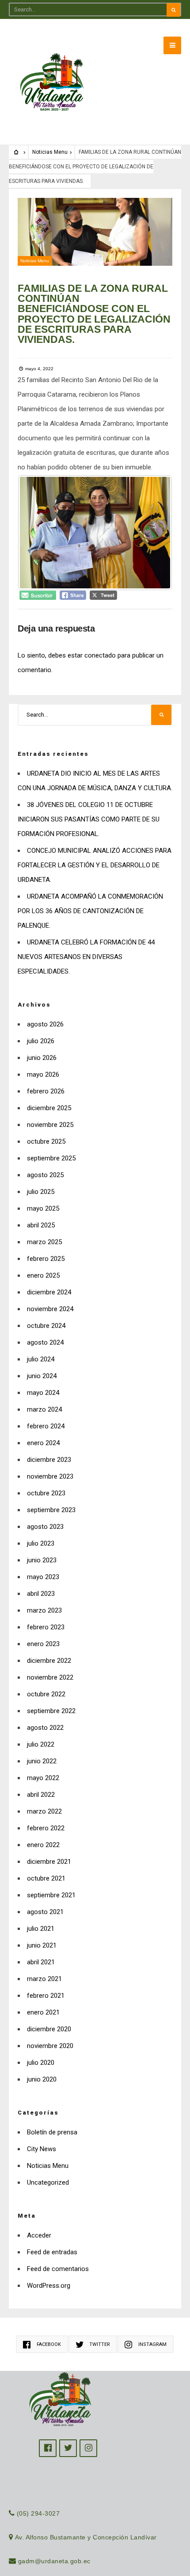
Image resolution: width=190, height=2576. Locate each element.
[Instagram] (88, 2448)
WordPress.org (49, 2286)
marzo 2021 (44, 1979)
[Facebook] (48, 2448)
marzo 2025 (44, 1242)
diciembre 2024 (49, 1292)
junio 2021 (42, 1945)
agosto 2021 (45, 1912)
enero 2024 (43, 1443)
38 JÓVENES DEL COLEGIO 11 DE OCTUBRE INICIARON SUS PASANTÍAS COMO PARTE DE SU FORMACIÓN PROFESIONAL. (89, 819)
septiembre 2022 (51, 1711)
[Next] (154, 533)
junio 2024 (42, 1376)
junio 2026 (42, 1058)
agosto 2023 (45, 1527)
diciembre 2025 (49, 1108)
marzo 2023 (44, 1610)
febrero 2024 (46, 1426)
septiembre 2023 (51, 1510)
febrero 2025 (46, 1259)
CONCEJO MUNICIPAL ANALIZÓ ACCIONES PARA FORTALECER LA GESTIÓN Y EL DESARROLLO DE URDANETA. (95, 865)
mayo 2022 (43, 1778)
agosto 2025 (45, 1175)
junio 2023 (42, 1560)
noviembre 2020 (50, 2046)
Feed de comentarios (58, 2269)
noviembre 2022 (50, 1677)
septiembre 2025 (51, 1158)
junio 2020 (42, 2079)
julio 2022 (41, 1744)
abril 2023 (41, 1594)
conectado (100, 655)
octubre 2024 (46, 1326)
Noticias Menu (50, 152)
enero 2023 (43, 1644)
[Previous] (36, 533)
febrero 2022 (46, 1828)
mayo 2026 (43, 1074)
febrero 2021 (46, 1996)
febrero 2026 (46, 1091)
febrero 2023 (46, 1627)
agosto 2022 (45, 1728)
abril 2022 (41, 1795)
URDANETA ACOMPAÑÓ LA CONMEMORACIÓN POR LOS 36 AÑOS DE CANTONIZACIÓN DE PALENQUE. (90, 911)
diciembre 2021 (49, 1862)
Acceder (39, 2235)
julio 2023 (41, 1543)
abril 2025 (41, 1225)
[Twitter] (68, 2448)
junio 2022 (42, 1761)
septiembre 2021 (51, 1895)
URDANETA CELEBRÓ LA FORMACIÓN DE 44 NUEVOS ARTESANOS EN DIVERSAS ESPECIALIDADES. (86, 957)
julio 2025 (41, 1192)
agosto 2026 (45, 1024)
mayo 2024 (43, 1393)
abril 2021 (41, 1962)
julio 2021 (41, 1929)
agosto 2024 (45, 1342)
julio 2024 (41, 1359)
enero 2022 (43, 1845)
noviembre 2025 (50, 1125)
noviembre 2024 (50, 1309)
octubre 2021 (46, 1878)
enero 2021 (43, 2012)
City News (42, 2149)
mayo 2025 (43, 1208)
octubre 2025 (46, 1141)
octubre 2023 (46, 1493)
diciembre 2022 (49, 1661)
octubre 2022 (46, 1694)
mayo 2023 (43, 1577)
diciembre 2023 (49, 1460)
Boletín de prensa (52, 2132)
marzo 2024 (44, 1409)
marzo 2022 (44, 1811)
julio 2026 (41, 1041)
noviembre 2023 (50, 1476)
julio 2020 (41, 2063)
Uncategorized (48, 2182)
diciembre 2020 (49, 2029)
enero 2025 (43, 1275)
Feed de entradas (52, 2252)
